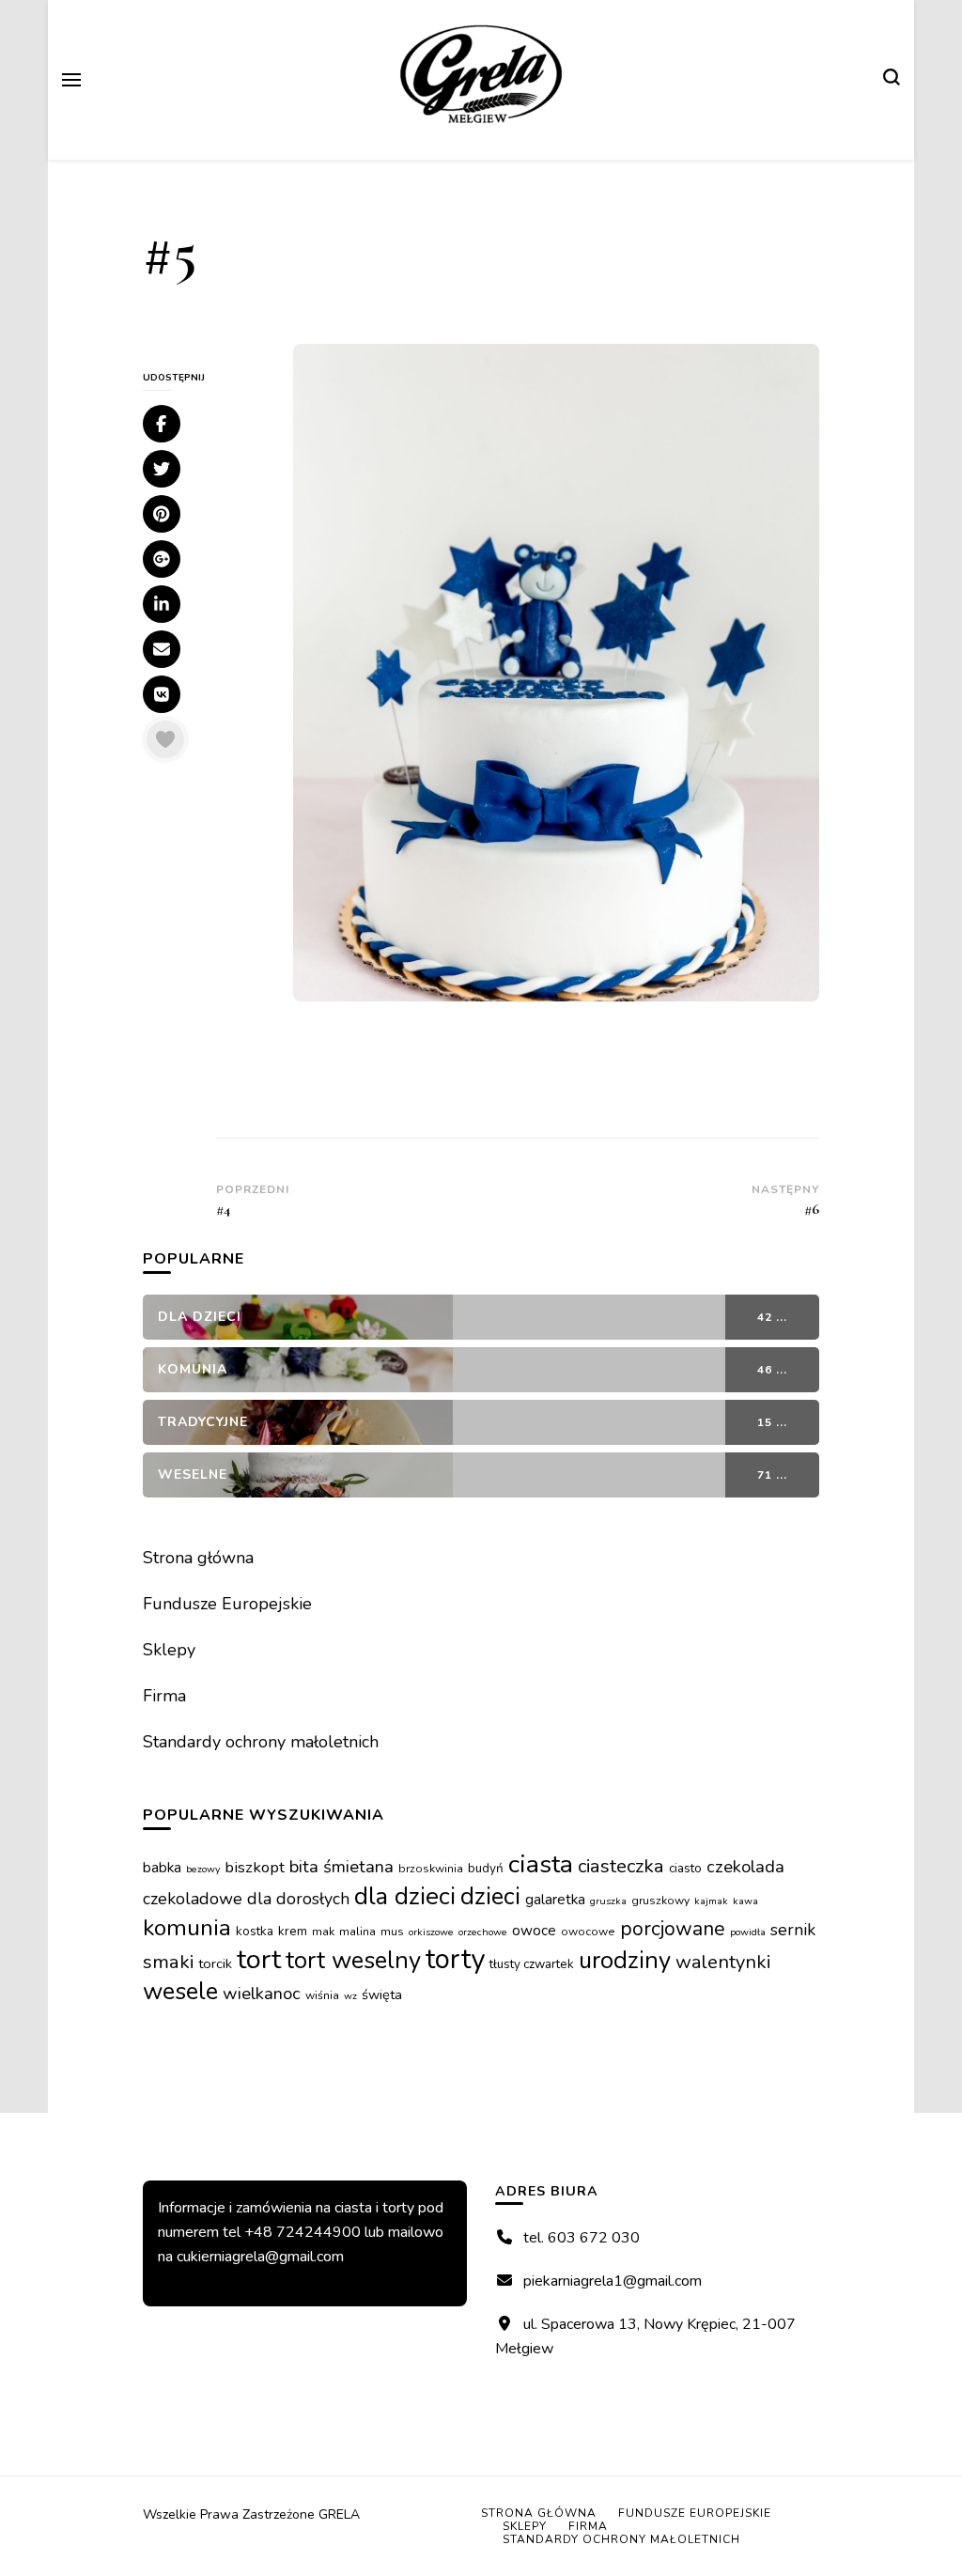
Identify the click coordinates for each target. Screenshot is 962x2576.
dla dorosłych (298, 1899)
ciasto (685, 1868)
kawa (745, 1901)
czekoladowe (193, 1899)
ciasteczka (621, 1866)
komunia (187, 1928)
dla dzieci (405, 1896)
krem (293, 1931)
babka (162, 1867)
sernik (793, 1930)
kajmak (711, 1901)
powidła (748, 1932)
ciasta (541, 1864)
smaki (168, 1962)
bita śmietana (341, 1867)
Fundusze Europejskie (227, 1604)
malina (357, 1932)
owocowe (588, 1932)
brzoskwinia (431, 1869)
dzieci (490, 1896)
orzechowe (483, 1932)
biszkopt (255, 1867)
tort (259, 1959)
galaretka (555, 1899)
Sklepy (169, 1650)
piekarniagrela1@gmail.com (613, 2281)
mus (392, 1932)
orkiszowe (431, 1932)
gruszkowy (660, 1901)
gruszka (608, 1901)
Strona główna (198, 1558)
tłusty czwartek (532, 1964)
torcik (215, 1963)
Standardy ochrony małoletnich (261, 1742)
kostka (255, 1931)
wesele (180, 1991)
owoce (534, 1930)
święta (382, 1994)
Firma (164, 1696)
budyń (486, 1868)
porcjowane (673, 1929)
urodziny (625, 1960)
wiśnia (322, 1995)
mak (323, 1932)
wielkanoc (262, 1994)
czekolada (745, 1867)
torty (455, 1959)
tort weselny (353, 1960)
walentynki (723, 1962)
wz (350, 1996)
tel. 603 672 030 (582, 2238)
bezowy (203, 1869)
